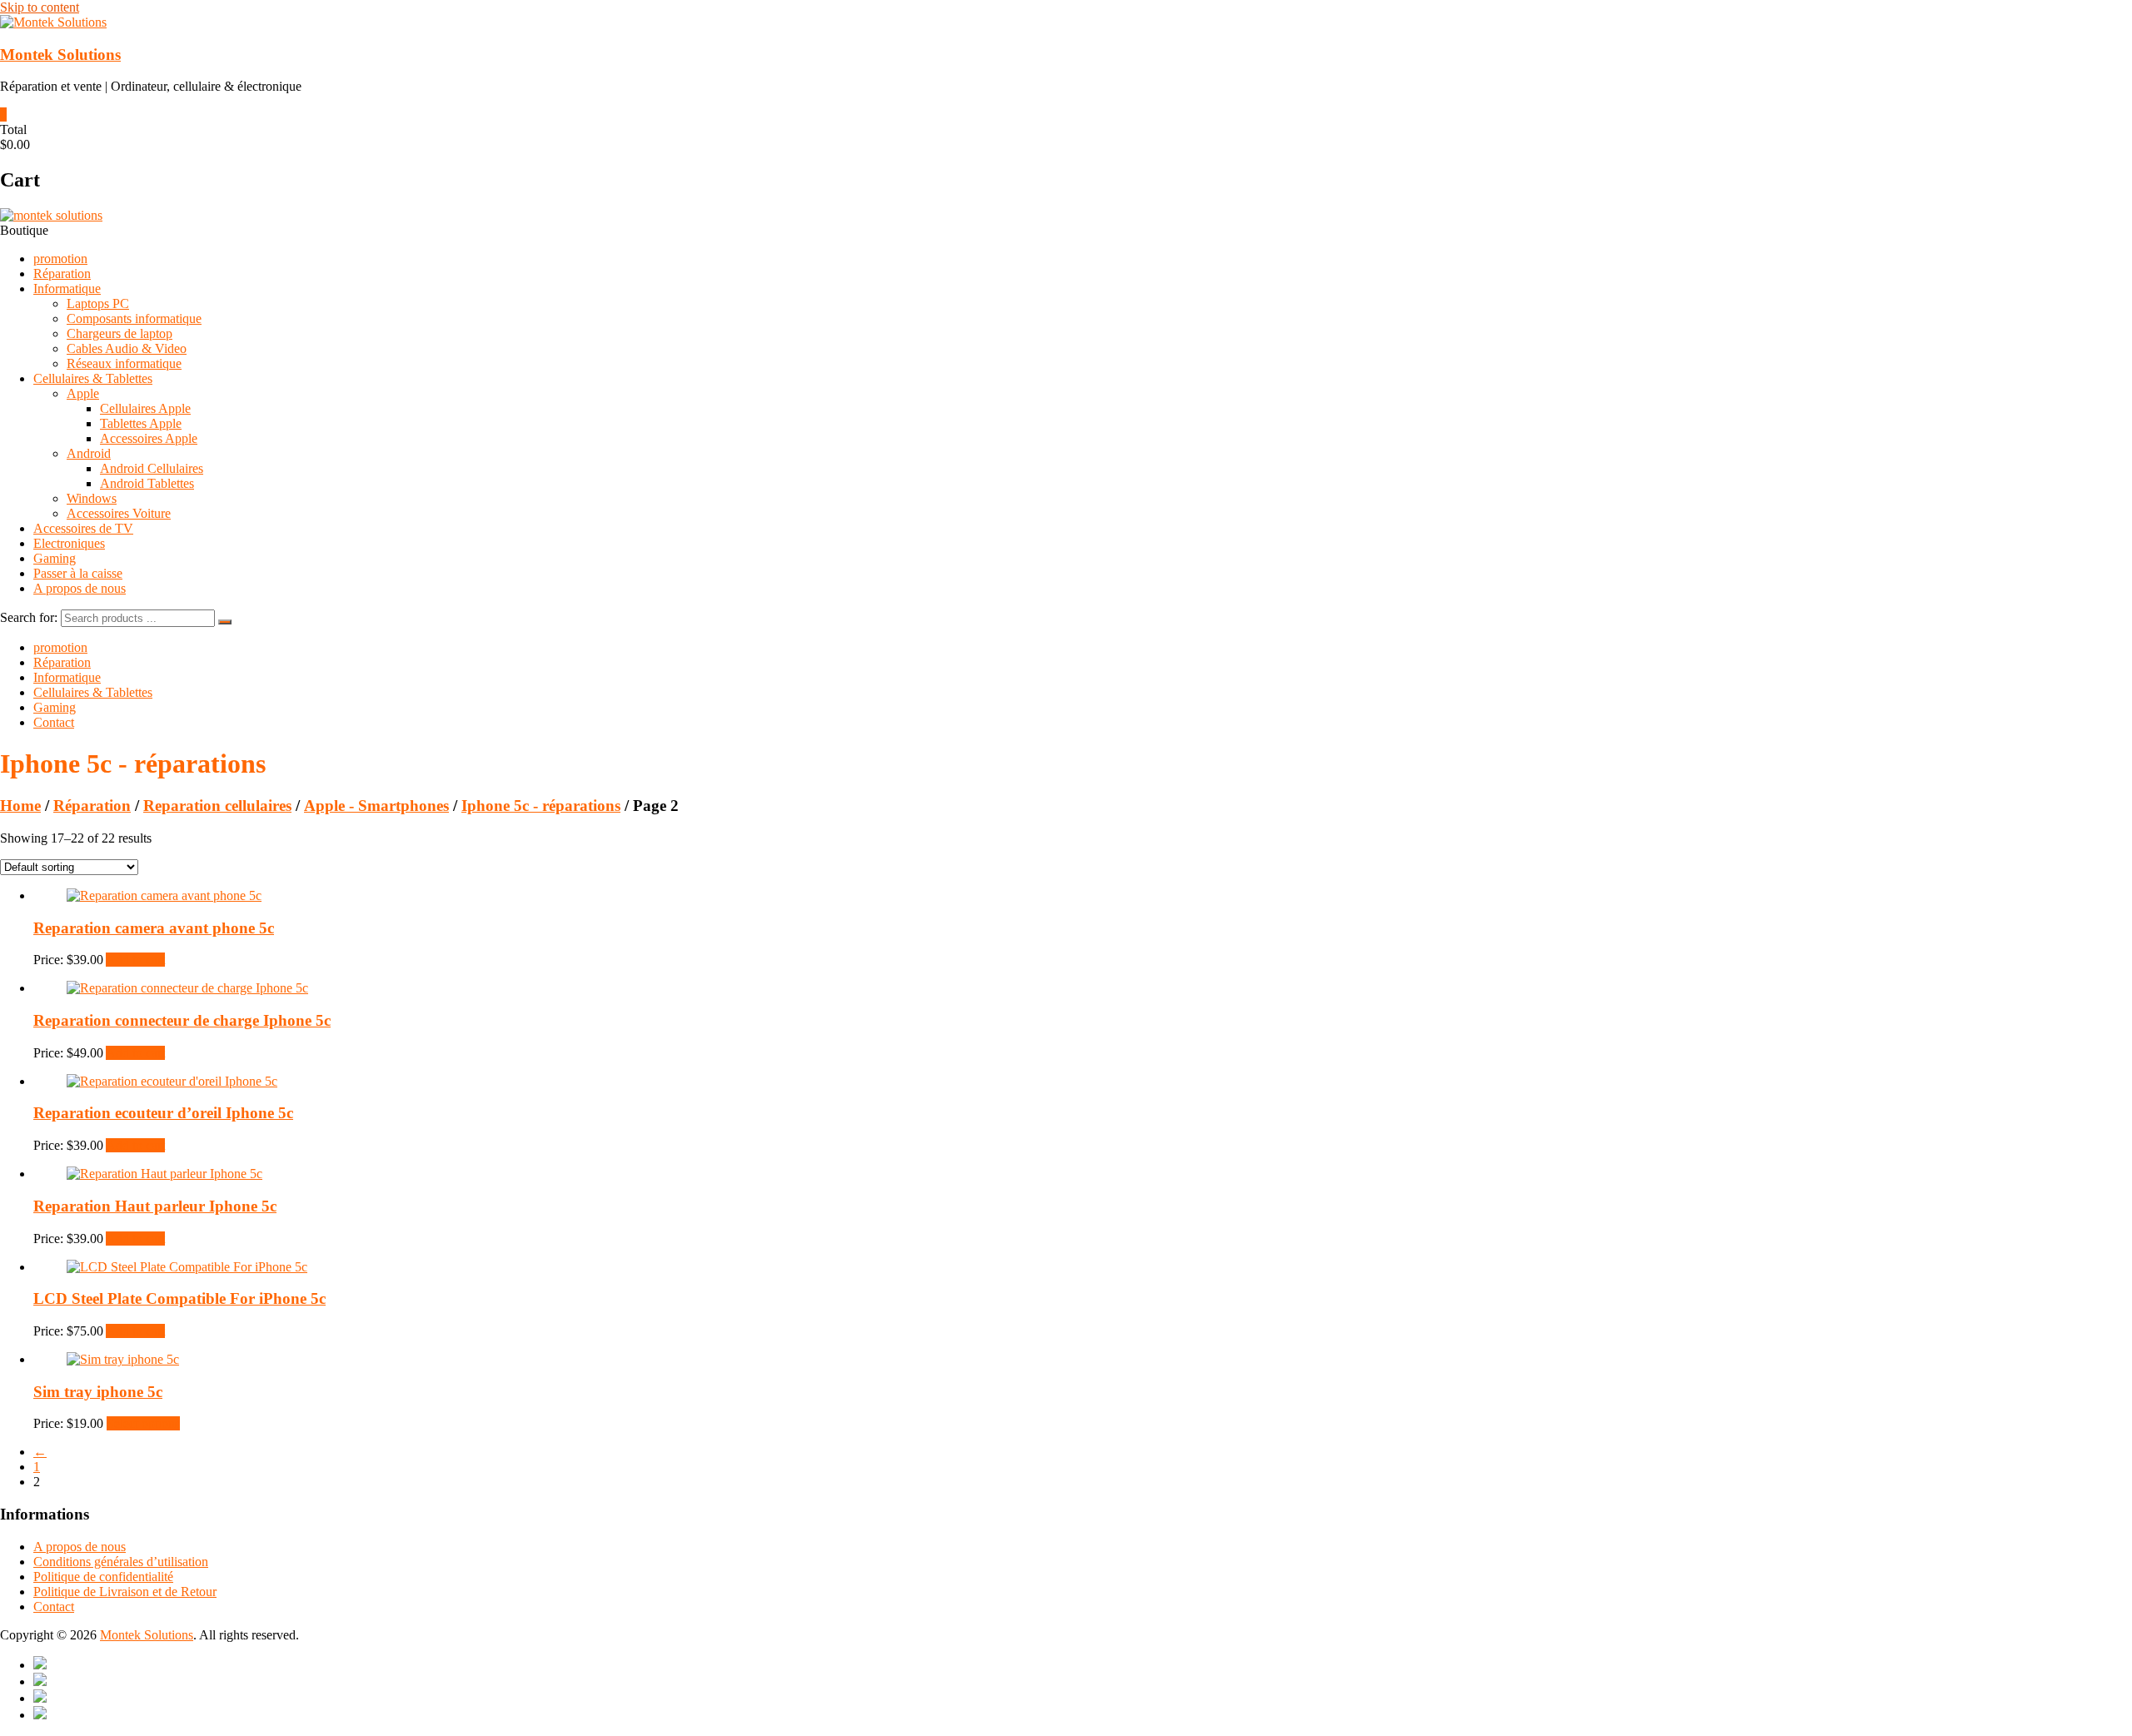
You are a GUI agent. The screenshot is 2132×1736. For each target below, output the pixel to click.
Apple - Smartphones (376, 806)
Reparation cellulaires (217, 806)
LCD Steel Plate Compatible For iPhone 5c (179, 1298)
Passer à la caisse (78, 573)
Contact (54, 722)
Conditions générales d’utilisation (121, 1562)
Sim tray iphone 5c (98, 1392)
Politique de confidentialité (103, 1577)
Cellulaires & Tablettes (93, 378)
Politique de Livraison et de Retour (125, 1592)
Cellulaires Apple (145, 408)
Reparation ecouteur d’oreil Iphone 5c (163, 1113)
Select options (143, 1423)
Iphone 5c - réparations (541, 806)
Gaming (55, 558)
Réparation (62, 274)
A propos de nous (80, 588)
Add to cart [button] (135, 960)
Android (89, 453)
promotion (60, 259)
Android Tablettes (147, 483)
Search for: (29, 617)
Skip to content (40, 7)
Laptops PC (98, 303)
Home (20, 806)
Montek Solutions (60, 55)
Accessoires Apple (149, 438)
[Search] (225, 622)
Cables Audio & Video (127, 348)
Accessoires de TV (83, 528)
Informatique (67, 289)
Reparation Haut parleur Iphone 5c (155, 1206)
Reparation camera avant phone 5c (154, 928)
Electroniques (69, 543)
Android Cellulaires (152, 468)
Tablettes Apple (141, 423)
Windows (92, 498)
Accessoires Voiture (119, 513)
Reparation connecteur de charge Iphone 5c (182, 1020)
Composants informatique (134, 318)
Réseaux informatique (124, 363)
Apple (83, 393)
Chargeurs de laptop (120, 333)
